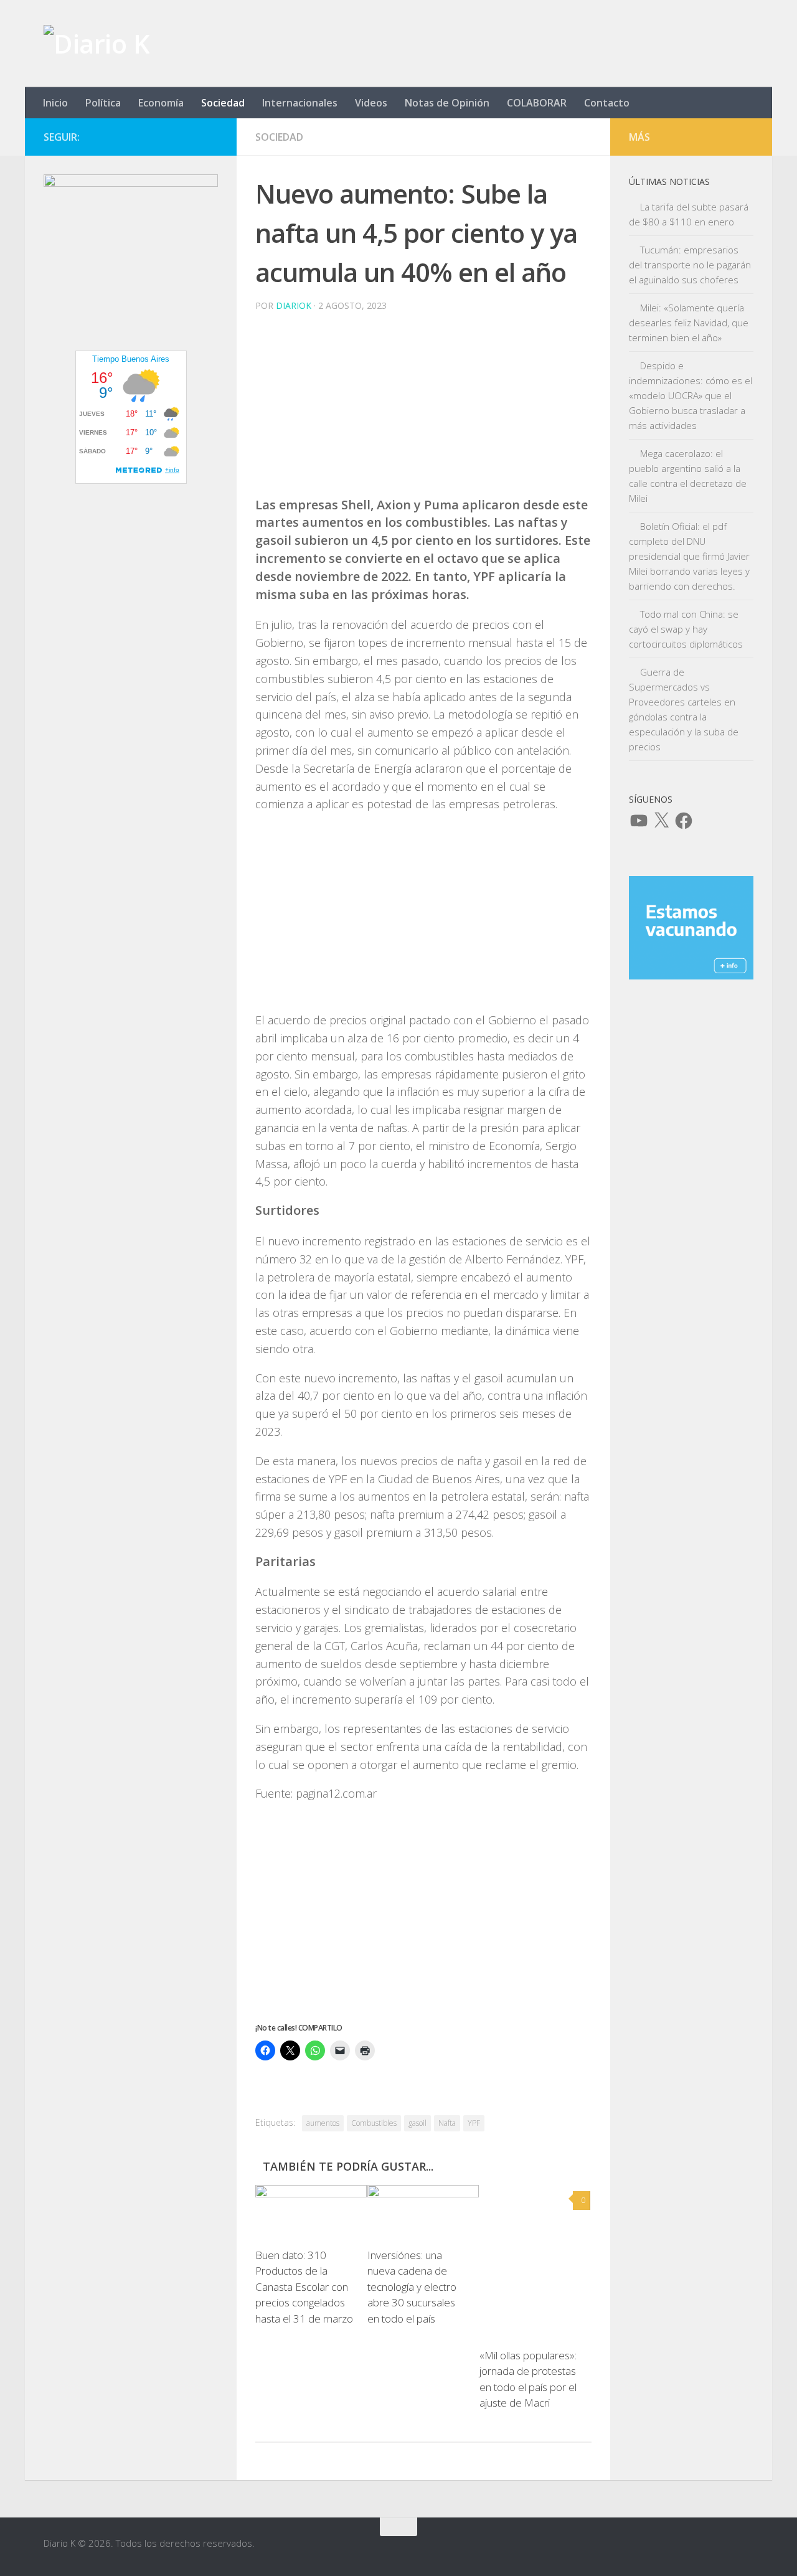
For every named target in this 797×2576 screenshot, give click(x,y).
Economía (161, 103)
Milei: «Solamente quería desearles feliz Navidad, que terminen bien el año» (689, 323)
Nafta (447, 2123)
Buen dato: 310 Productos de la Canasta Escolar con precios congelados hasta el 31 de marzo (304, 2287)
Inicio (55, 103)
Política (103, 103)
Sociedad (223, 103)
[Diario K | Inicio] (97, 44)
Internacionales (300, 103)
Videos (371, 103)
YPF (474, 2123)
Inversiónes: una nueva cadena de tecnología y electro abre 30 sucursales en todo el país (412, 2287)
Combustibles (374, 2123)
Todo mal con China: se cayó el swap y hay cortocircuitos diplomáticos (686, 629)
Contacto (607, 103)
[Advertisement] (423, 409)
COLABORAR (537, 103)
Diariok (294, 305)
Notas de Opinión (447, 103)
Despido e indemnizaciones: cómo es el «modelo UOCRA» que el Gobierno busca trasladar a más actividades (691, 395)
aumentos (323, 2123)
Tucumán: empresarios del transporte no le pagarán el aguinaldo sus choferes (690, 265)
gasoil (417, 2123)
